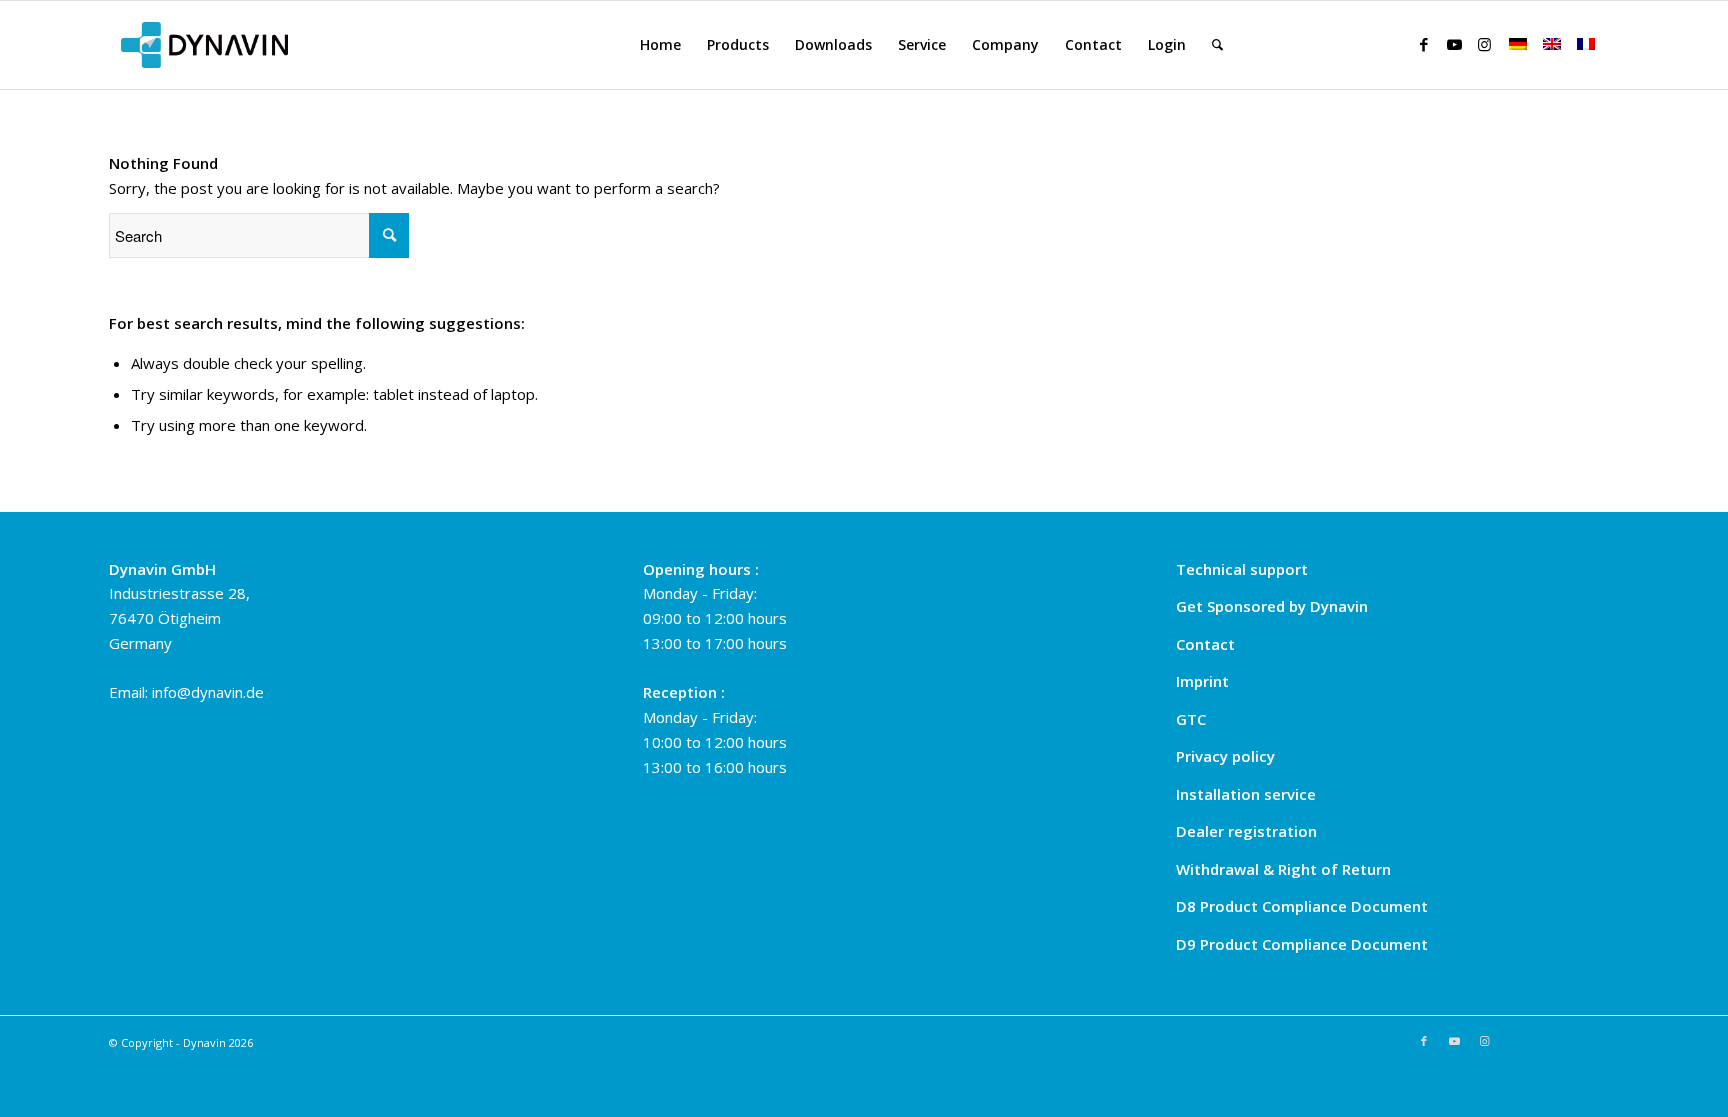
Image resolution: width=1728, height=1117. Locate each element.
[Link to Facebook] (1424, 44)
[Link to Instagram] (1484, 44)
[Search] (1217, 45)
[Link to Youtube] (1454, 44)
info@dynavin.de (208, 692)
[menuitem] (660, 45)
